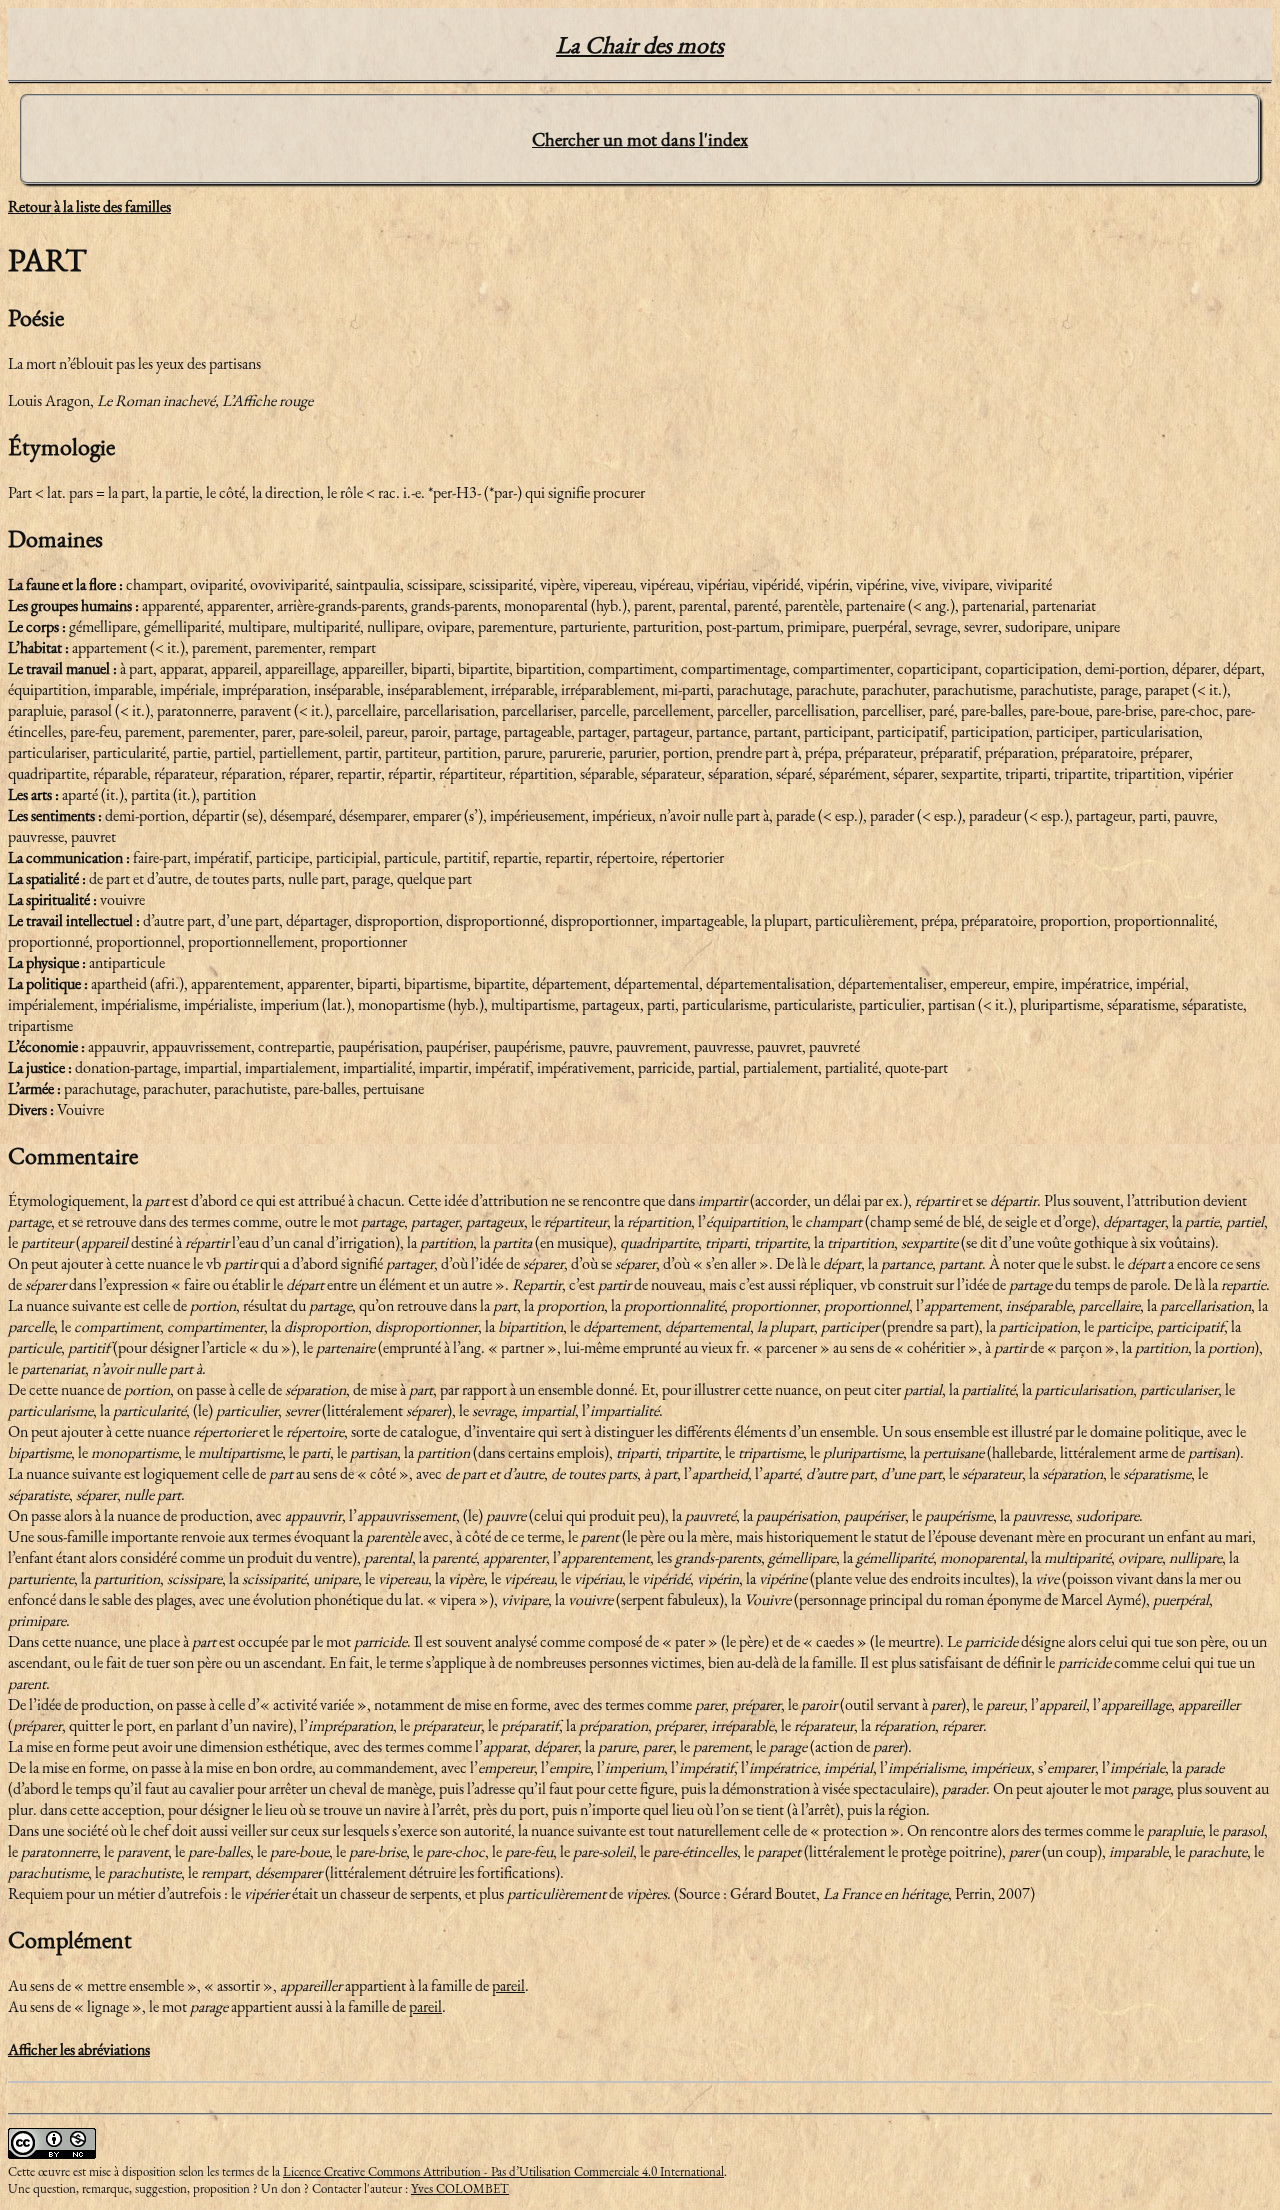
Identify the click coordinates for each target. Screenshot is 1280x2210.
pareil (508, 1985)
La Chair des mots (640, 44)
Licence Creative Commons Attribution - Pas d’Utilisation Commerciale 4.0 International (503, 2171)
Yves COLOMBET (460, 2188)
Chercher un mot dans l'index (640, 139)
